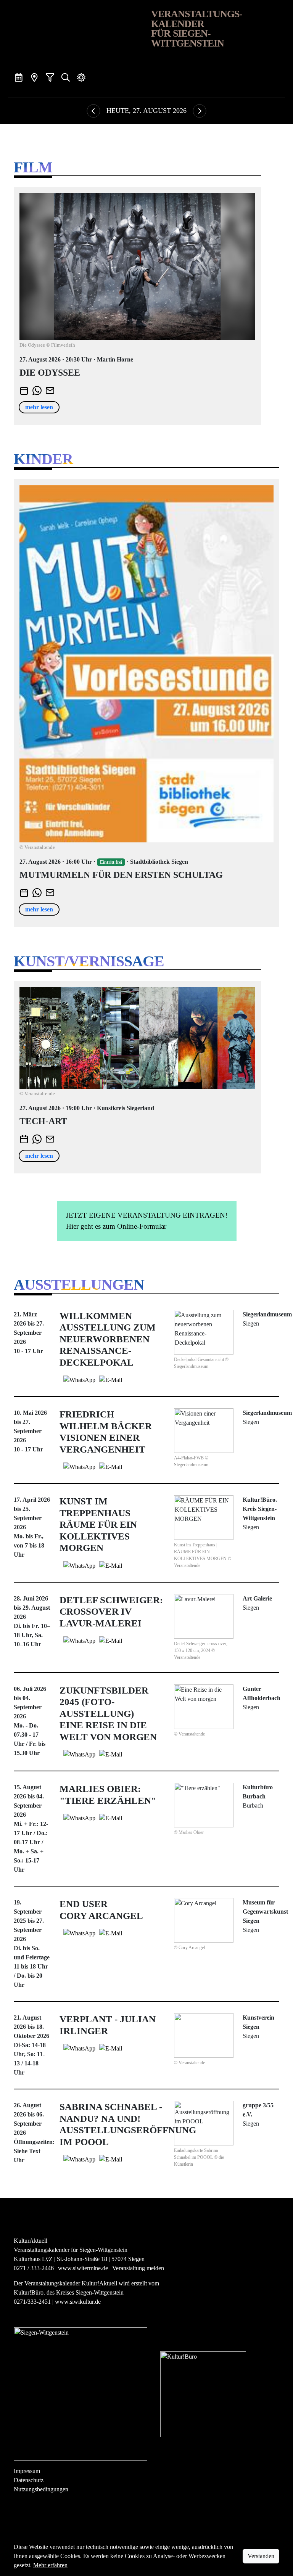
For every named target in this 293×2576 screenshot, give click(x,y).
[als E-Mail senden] (50, 390)
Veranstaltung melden (138, 2268)
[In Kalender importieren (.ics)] (24, 390)
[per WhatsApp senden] (37, 390)
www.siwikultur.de (78, 2302)
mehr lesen (39, 407)
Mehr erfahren (50, 2565)
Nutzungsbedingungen (41, 2489)
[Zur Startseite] (78, 32)
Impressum (27, 2471)
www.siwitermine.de (83, 2268)
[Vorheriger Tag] (93, 111)
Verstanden (261, 2556)
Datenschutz (29, 2480)
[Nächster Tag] (200, 111)
